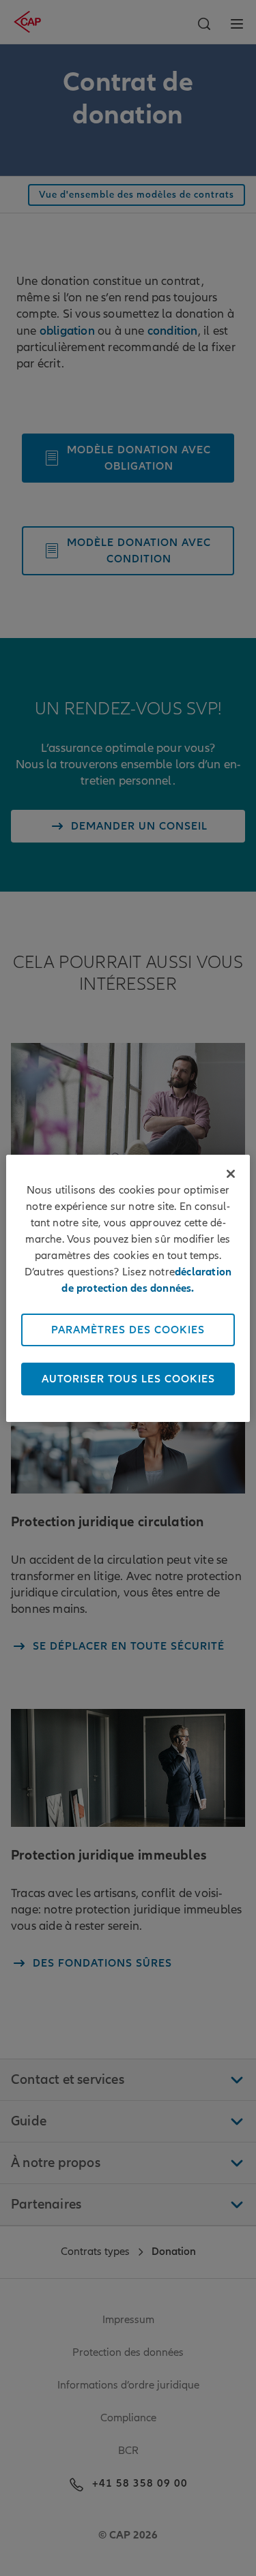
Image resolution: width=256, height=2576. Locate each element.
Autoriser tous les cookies (128, 1379)
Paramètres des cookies (128, 1330)
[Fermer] (231, 1174)
